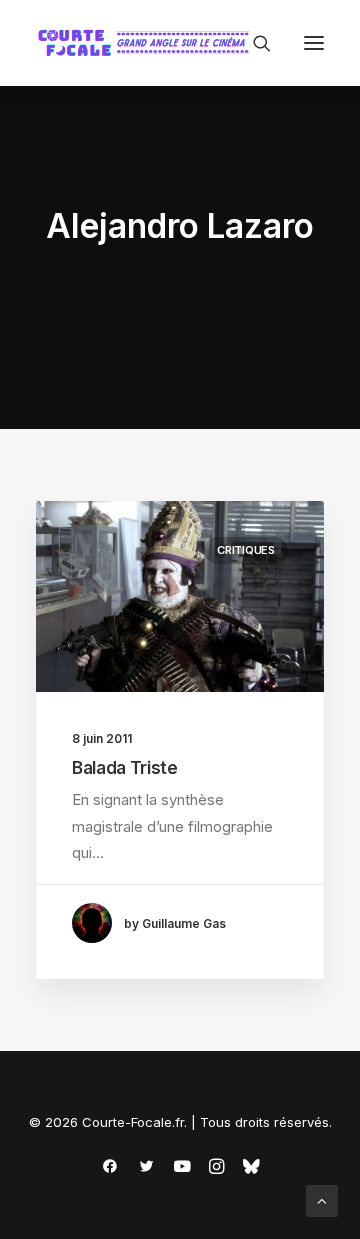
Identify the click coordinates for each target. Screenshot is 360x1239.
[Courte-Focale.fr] (148, 43)
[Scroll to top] (322, 1199)
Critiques (246, 550)
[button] (314, 43)
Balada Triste (125, 768)
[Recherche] (253, 43)
